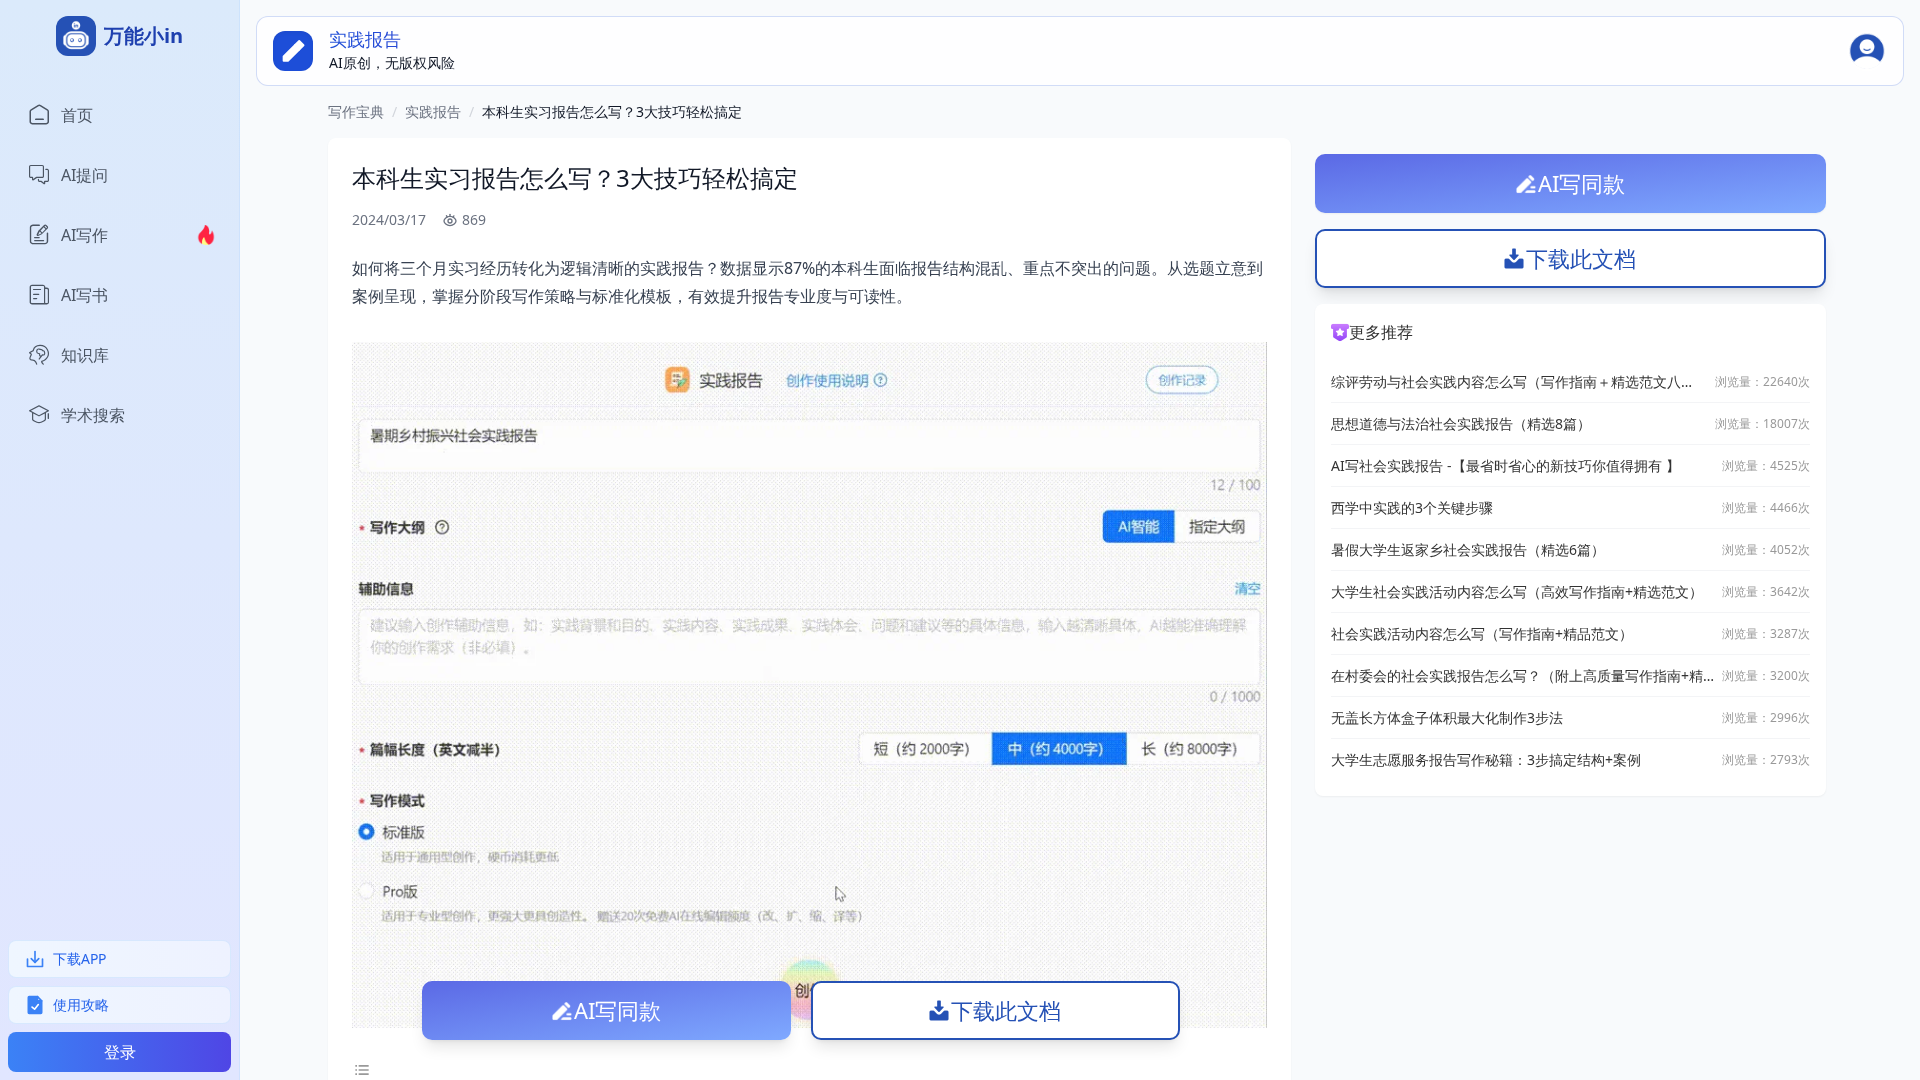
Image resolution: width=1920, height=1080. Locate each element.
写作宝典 (356, 111)
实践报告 (433, 111)
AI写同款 (617, 1010)
